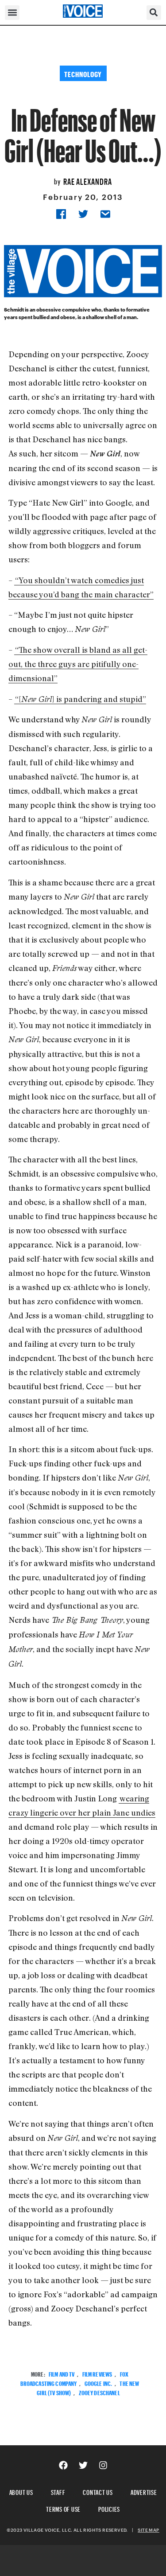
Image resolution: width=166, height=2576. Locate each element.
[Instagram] (103, 2465)
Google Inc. (98, 2383)
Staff (58, 2491)
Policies (109, 2508)
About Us (21, 2491)
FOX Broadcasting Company (74, 2378)
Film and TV (62, 2373)
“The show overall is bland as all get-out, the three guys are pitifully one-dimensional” (78, 664)
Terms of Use (63, 2508)
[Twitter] (83, 2465)
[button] (12, 13)
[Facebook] (63, 2465)
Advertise (144, 2491)
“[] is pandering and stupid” (81, 699)
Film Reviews (97, 2373)
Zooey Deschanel (99, 2392)
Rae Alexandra (88, 180)
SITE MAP (148, 2530)
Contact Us (98, 2491)
